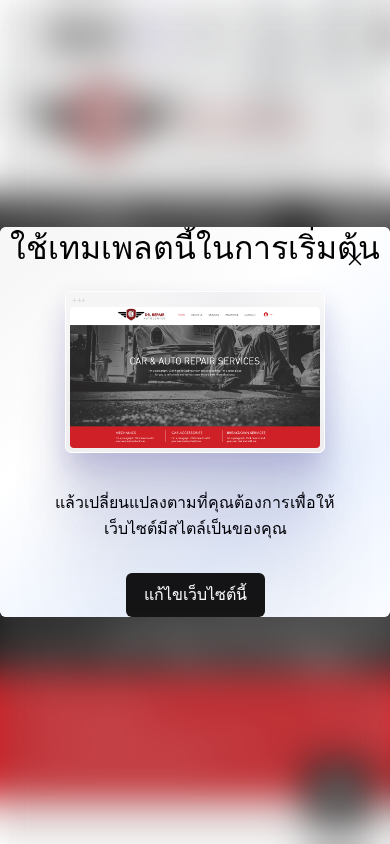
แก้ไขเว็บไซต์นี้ (195, 594)
